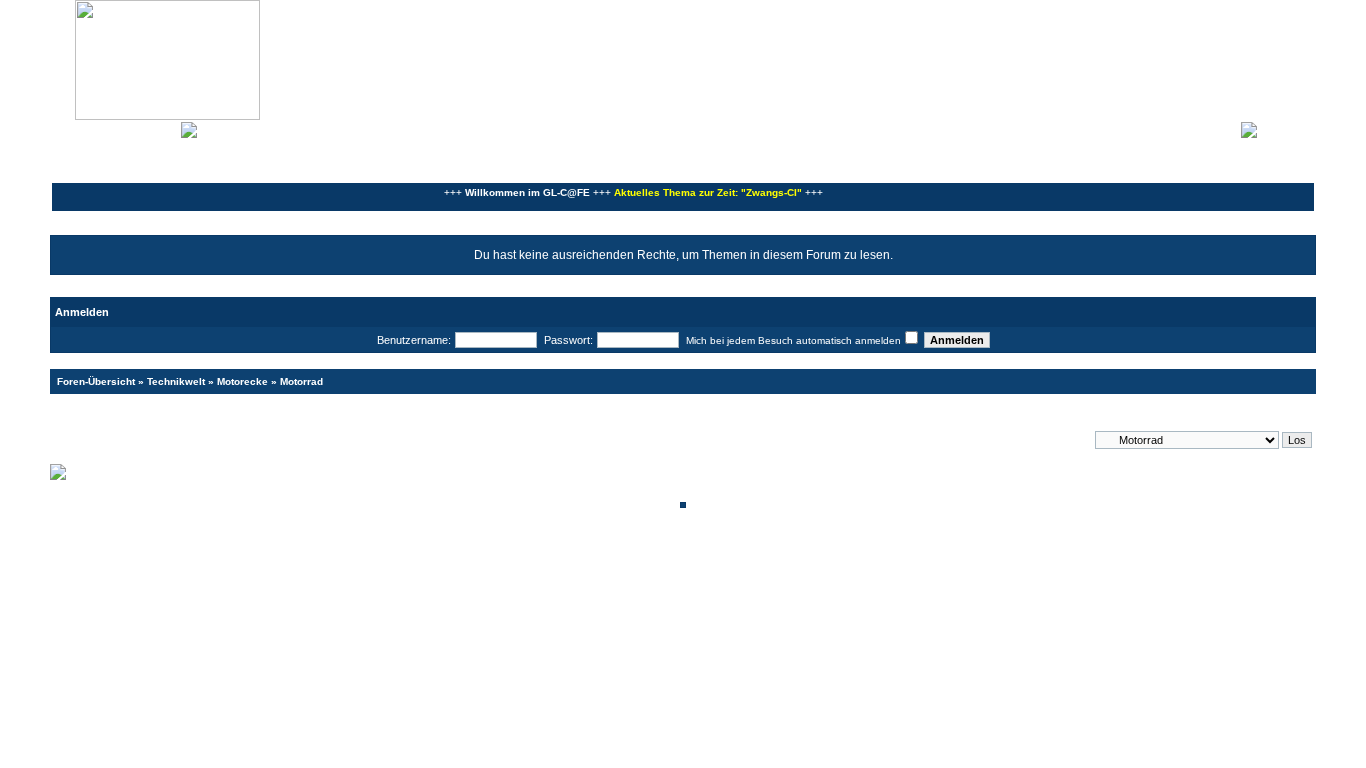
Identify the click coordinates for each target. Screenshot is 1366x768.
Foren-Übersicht (96, 381)
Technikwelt (176, 381)
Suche (159, 128)
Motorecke (242, 381)
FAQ (124, 128)
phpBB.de (752, 568)
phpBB (615, 557)
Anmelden (1286, 128)
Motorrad (301, 381)
